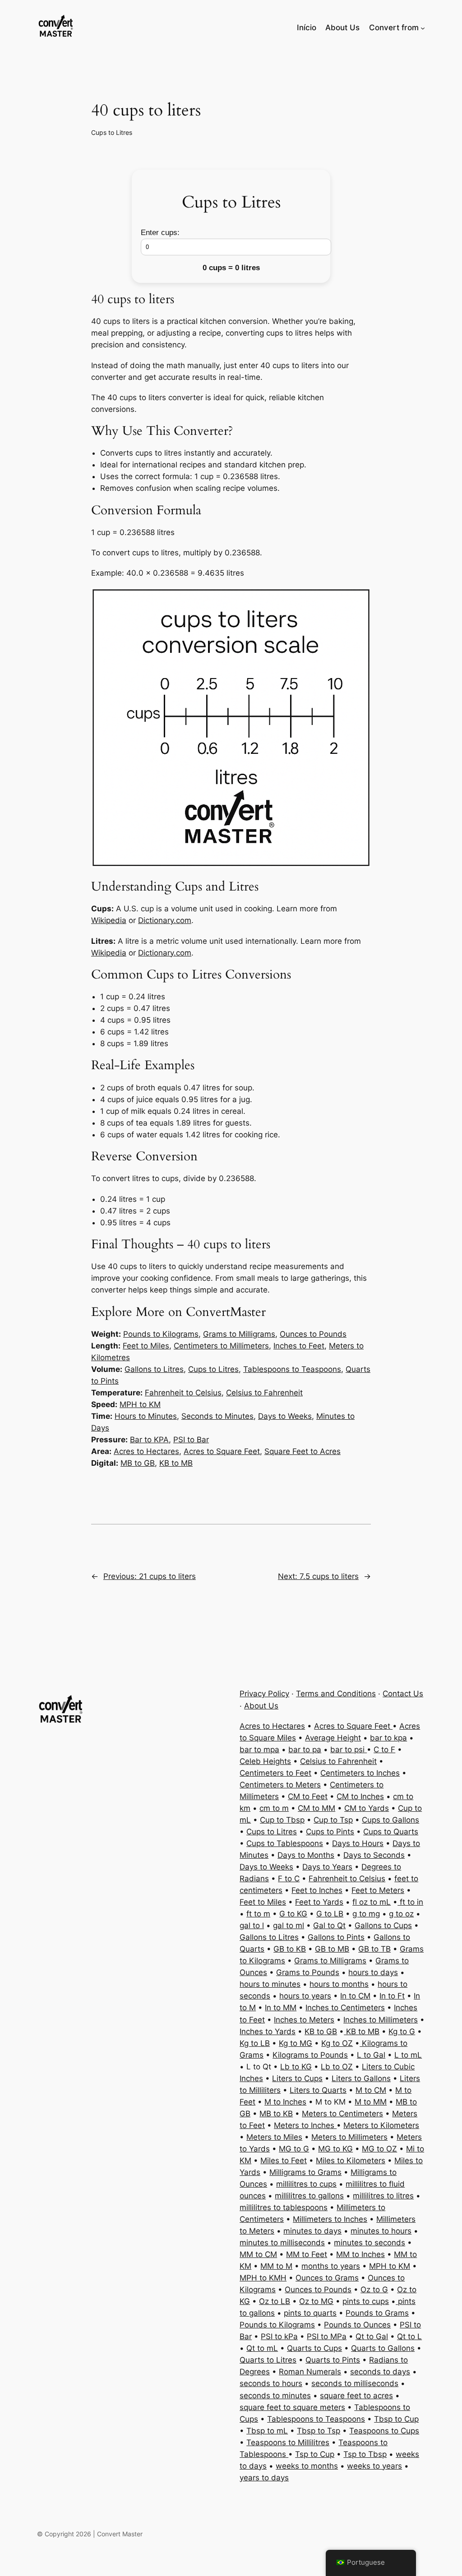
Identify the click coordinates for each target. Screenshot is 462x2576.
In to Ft (392, 1996)
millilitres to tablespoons (284, 2207)
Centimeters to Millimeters (221, 1346)
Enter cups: (160, 233)
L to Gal (371, 2055)
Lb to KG (296, 2067)
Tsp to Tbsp (365, 2454)
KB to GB (321, 2031)
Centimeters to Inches (360, 1773)
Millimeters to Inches (330, 2219)
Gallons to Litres (154, 1369)
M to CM (371, 2090)
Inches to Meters (304, 2020)
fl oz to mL (372, 1902)
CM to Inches (360, 1796)
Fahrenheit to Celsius (183, 1393)
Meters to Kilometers (381, 2125)
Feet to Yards (319, 1902)
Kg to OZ (337, 2043)
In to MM (281, 2008)
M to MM (371, 2102)
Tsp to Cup (315, 2454)
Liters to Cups (297, 2078)
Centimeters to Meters (280, 1785)
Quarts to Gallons (383, 2348)
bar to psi (349, 1750)
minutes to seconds (370, 2243)
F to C (289, 1879)
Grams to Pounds (308, 1972)
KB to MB (176, 1463)
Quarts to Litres (268, 2360)
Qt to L (409, 2336)
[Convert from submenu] (423, 28)
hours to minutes (270, 1984)
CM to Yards (367, 1808)
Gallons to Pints (336, 1937)
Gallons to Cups (383, 1925)
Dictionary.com (165, 920)
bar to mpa (259, 1750)
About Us (261, 1706)
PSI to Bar (191, 1440)
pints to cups (366, 2301)
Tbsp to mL (267, 2431)
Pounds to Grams (377, 2313)
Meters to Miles (274, 2137)
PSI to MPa (327, 2336)
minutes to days (312, 2231)
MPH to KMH (263, 2278)
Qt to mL (262, 2348)
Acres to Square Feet (222, 1451)
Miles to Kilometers (351, 2161)
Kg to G (402, 2031)
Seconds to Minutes (217, 1416)
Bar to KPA (149, 1440)
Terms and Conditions (336, 1694)
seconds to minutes (275, 2396)
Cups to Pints (330, 1832)
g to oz (401, 1914)
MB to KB (276, 2114)
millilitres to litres (383, 2196)
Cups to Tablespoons (285, 1843)
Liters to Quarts (318, 2090)
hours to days (373, 1972)
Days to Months (306, 1855)
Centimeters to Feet (275, 1773)
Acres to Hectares (146, 1451)
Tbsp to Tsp (319, 2431)
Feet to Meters (378, 1890)
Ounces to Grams (327, 2278)
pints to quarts (310, 2313)
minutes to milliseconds (282, 2243)
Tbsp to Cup (396, 2419)
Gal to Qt (329, 1925)
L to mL (408, 2055)
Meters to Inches (305, 2125)
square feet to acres (356, 2396)
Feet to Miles (146, 1346)
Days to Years (327, 1867)
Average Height (333, 1738)
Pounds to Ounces (357, 2325)
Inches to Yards (268, 2031)
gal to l (252, 1925)
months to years (331, 2266)
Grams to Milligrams (239, 1334)
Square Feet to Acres (303, 1451)
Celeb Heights (265, 1761)
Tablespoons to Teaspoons (292, 1369)
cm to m (274, 1808)
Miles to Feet (284, 2161)
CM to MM (316, 1808)
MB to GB (138, 1463)
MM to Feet (307, 2254)
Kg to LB (255, 2043)
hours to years (305, 1996)
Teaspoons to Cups (384, 2431)
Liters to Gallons (361, 2078)
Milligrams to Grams (305, 2172)
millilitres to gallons (309, 2196)
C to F (384, 1750)
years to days (264, 2478)
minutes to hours (381, 2231)
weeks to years (374, 2466)
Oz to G (374, 2290)
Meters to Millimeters (349, 2137)
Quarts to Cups (314, 2348)
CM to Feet (308, 1796)
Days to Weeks (285, 1416)
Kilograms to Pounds (310, 2055)
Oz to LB (275, 2301)
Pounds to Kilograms (161, 1334)
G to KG (293, 1914)
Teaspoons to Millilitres (288, 2442)
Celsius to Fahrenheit (264, 1393)
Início (307, 28)
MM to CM (258, 2254)
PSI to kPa (279, 2336)
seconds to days (380, 2372)
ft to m (258, 1914)
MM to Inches (360, 2254)
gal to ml (289, 1925)
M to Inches (285, 2102)
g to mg (366, 1914)
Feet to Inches (317, 1890)
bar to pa (305, 1750)
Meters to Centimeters (342, 2114)
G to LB (330, 1914)
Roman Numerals (310, 2372)
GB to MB (332, 1949)
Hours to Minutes (146, 1416)
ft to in (410, 1902)
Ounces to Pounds (313, 1334)
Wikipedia (109, 920)
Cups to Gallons (390, 1820)
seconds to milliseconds (355, 2383)
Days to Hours (358, 1843)
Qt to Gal (372, 2336)
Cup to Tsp (333, 1820)
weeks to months (307, 2466)
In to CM (355, 1996)
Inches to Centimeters (345, 2008)
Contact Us (403, 1694)
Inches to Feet (299, 1346)
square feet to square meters (292, 2407)
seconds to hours (271, 2383)
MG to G (294, 2149)
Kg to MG (296, 2043)
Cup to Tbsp (282, 1820)
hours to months (339, 1984)
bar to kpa (388, 1738)
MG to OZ (379, 2149)
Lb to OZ (337, 2067)
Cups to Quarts (391, 1832)
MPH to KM (140, 1404)
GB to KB (290, 1949)
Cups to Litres (112, 132)
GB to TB (374, 1949)
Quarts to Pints (333, 2360)
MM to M (276, 2266)
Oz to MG (316, 2301)
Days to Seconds (374, 1855)
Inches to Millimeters (381, 2020)
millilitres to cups (306, 2184)
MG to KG (335, 2149)
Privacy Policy (264, 1694)
